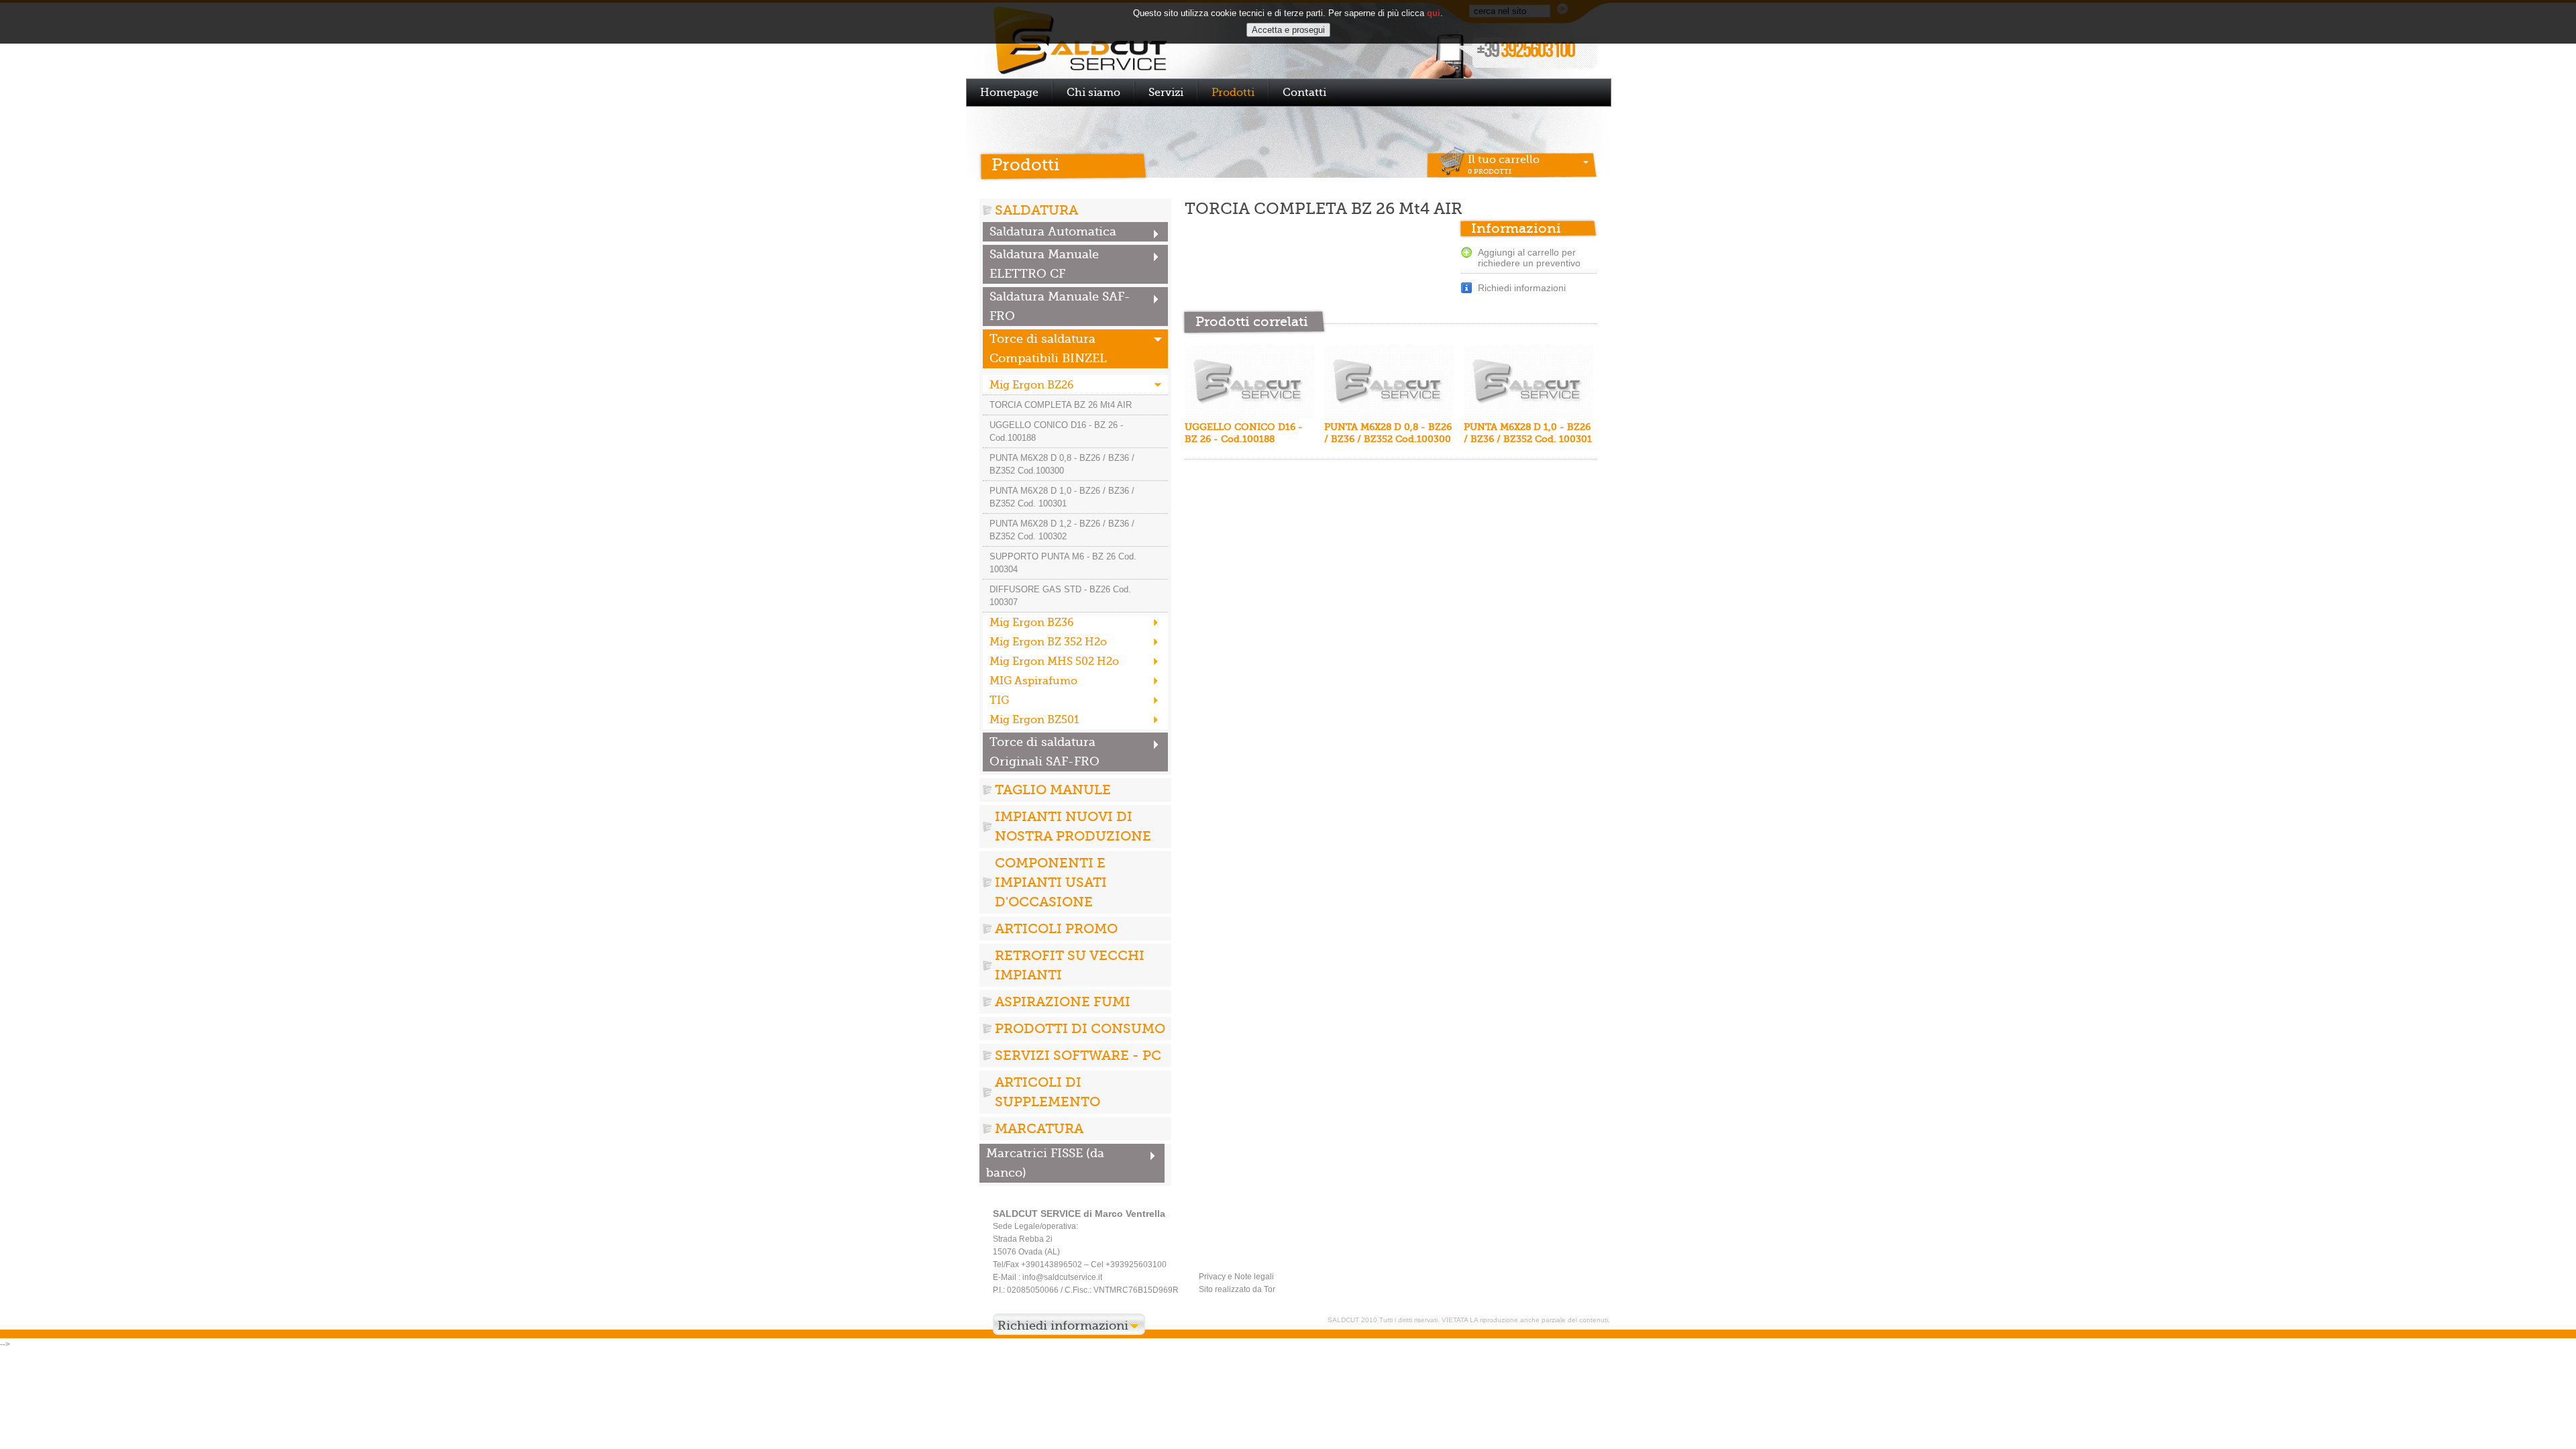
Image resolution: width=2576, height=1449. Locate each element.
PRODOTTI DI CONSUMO (1080, 1028)
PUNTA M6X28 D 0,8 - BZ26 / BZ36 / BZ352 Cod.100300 (1062, 464)
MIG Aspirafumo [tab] (1033, 681)
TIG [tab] (999, 700)
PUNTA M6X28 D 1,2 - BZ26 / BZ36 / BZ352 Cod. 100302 (1062, 530)
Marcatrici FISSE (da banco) (1045, 1163)
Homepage (1009, 92)
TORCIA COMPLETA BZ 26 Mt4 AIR (1061, 405)
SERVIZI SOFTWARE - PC (1078, 1055)
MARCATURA (1039, 1128)
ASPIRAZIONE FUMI (1063, 1002)
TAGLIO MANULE (1053, 790)
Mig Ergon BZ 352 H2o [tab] (1048, 642)
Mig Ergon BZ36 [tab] (1032, 622)
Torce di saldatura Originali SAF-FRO (1044, 752)
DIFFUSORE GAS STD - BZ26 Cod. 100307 (1060, 596)
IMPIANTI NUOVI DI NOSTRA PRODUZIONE (1073, 826)
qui (1434, 13)
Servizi (1166, 92)
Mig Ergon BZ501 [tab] (1034, 719)
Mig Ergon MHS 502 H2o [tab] (1054, 661)
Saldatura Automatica (1053, 231)
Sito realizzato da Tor (1237, 1289)
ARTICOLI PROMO (1056, 928)
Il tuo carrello (1504, 164)
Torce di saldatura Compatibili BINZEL (1048, 348)
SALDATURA (1036, 210)
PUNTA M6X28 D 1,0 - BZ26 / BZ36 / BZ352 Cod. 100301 (1062, 497)
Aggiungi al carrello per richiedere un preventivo (1529, 258)
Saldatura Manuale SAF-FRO (1060, 306)
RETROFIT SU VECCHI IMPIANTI (1070, 965)
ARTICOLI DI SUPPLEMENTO (1048, 1092)
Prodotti (1233, 92)
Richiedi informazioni (1522, 288)
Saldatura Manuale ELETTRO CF (1044, 264)
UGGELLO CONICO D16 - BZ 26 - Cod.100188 (1056, 431)
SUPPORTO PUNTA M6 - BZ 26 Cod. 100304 (1063, 563)
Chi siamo (1093, 92)
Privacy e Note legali (1236, 1277)
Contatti (1304, 92)
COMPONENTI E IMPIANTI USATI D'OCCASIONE (1051, 882)
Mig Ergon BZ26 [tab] (1032, 385)
